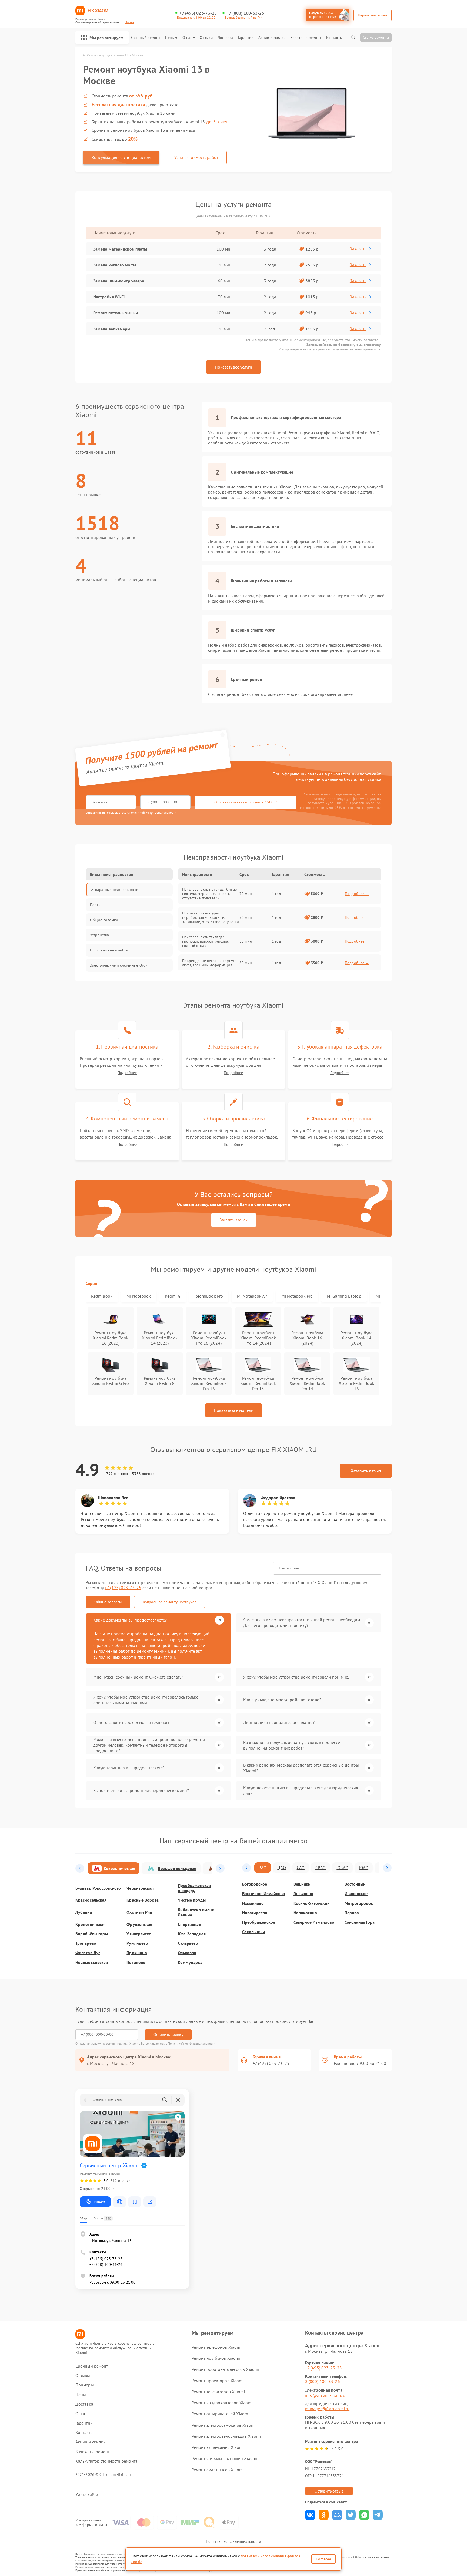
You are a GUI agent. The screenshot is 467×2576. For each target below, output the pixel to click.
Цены (170, 38)
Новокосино (305, 1913)
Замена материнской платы (120, 249)
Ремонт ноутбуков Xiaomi (216, 2358)
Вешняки (302, 1884)
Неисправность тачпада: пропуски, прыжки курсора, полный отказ (206, 941)
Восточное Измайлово (264, 1894)
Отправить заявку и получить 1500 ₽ (246, 802)
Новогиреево (255, 1913)
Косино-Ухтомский (312, 1903)
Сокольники (254, 1932)
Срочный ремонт (146, 38)
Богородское (255, 1884)
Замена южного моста (115, 265)
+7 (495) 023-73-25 (198, 13)
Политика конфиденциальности (234, 2541)
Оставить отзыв (366, 1471)
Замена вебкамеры (112, 329)
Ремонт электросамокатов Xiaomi (224, 2425)
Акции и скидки (272, 38)
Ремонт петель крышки (116, 313)
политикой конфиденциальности (153, 813)
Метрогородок (359, 1903)
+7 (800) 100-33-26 (245, 13)
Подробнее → (357, 894)
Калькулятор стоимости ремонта (106, 2461)
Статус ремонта (376, 37)
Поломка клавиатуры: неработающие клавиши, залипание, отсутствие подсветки (211, 917)
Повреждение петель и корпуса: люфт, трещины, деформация (210, 963)
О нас (187, 38)
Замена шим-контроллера (119, 281)
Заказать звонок (234, 1220)
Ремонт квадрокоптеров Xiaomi (222, 2403)
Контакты (334, 38)
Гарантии (246, 38)
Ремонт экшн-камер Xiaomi (218, 2447)
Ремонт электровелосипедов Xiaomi (226, 2436)
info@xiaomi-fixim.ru (325, 2395)
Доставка (225, 38)
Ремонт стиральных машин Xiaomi (224, 2458)
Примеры (85, 2385)
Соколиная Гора (360, 1922)
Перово (352, 1913)
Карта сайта (87, 2495)
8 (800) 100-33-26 (323, 2381)
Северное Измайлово (314, 1922)
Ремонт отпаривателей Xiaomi (221, 2414)
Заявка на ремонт (306, 38)
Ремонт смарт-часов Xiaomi (218, 2470)
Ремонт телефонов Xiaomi (216, 2347)
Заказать (358, 249)
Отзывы (206, 38)
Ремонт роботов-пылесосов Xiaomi (225, 2369)
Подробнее (127, 1073)
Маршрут (100, 2202)
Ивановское (356, 1894)
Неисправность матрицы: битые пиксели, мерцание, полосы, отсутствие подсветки (209, 894)
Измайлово (253, 1903)
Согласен (323, 2559)
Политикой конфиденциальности (192, 2043)
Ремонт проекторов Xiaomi (218, 2381)
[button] (80, 1868)
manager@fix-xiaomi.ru (327, 2409)
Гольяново (303, 1894)
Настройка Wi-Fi (109, 297)
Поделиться (310, 2515)
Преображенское (259, 1922)
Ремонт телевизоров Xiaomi (218, 2392)
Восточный (355, 1884)
